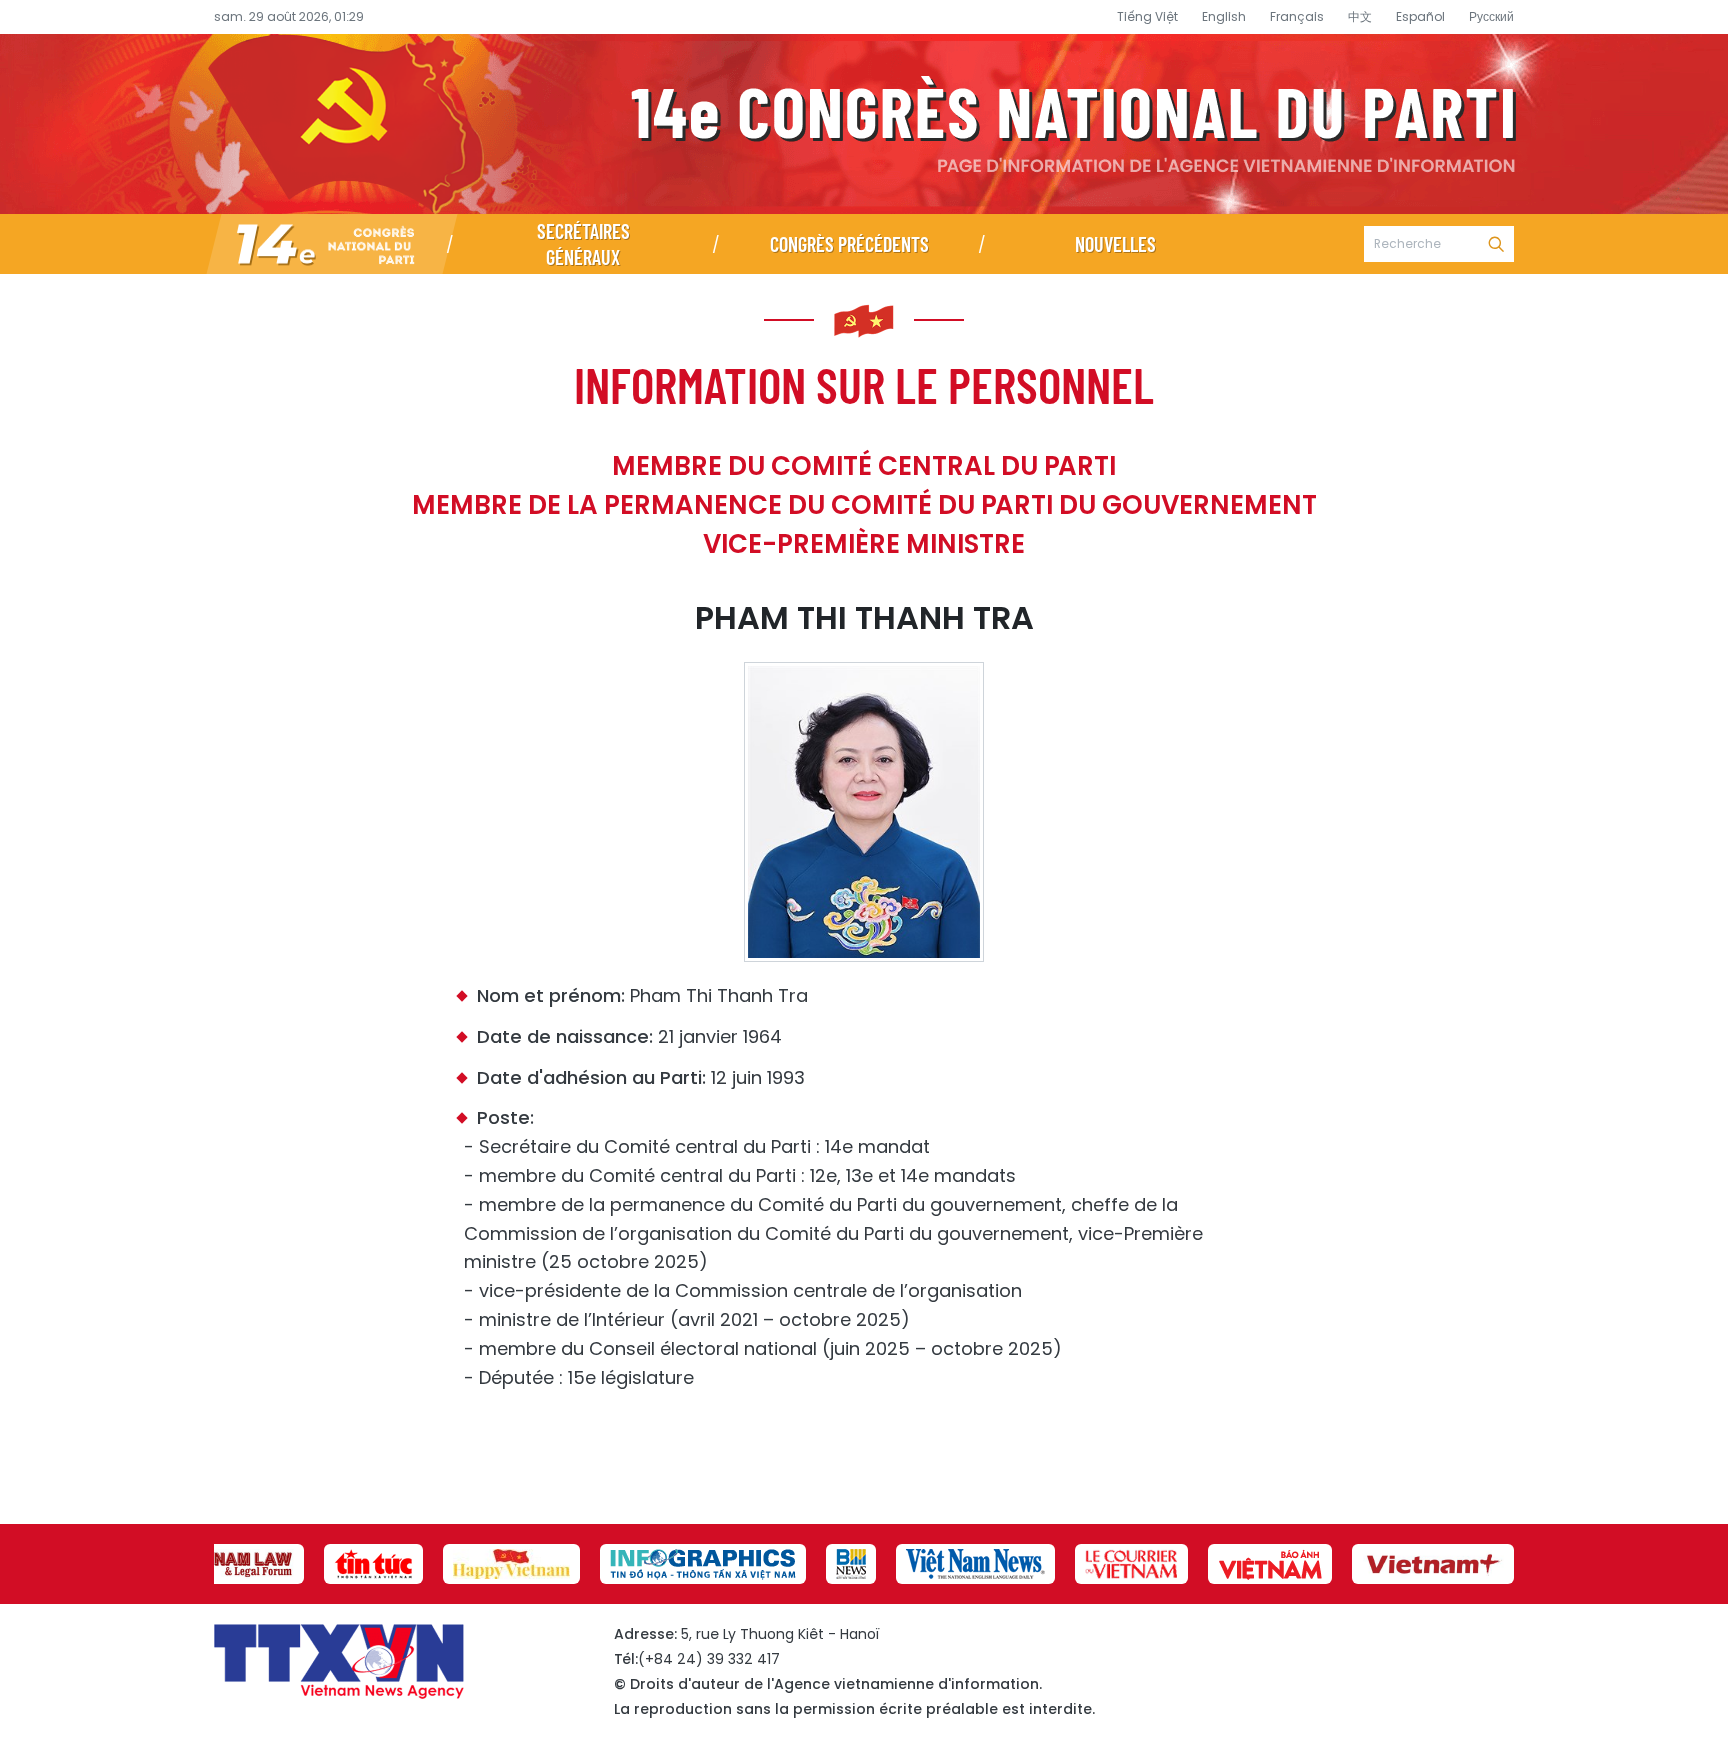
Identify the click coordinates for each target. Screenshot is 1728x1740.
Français (1297, 16)
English (1224, 16)
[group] (234, 1564)
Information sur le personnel (864, 384)
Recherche (1496, 244)
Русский (1491, 16)
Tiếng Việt (1147, 16)
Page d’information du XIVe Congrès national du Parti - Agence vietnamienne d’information (864, 124)
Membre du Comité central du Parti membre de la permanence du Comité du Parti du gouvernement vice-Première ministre (864, 505)
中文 (1360, 16)
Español (1420, 16)
